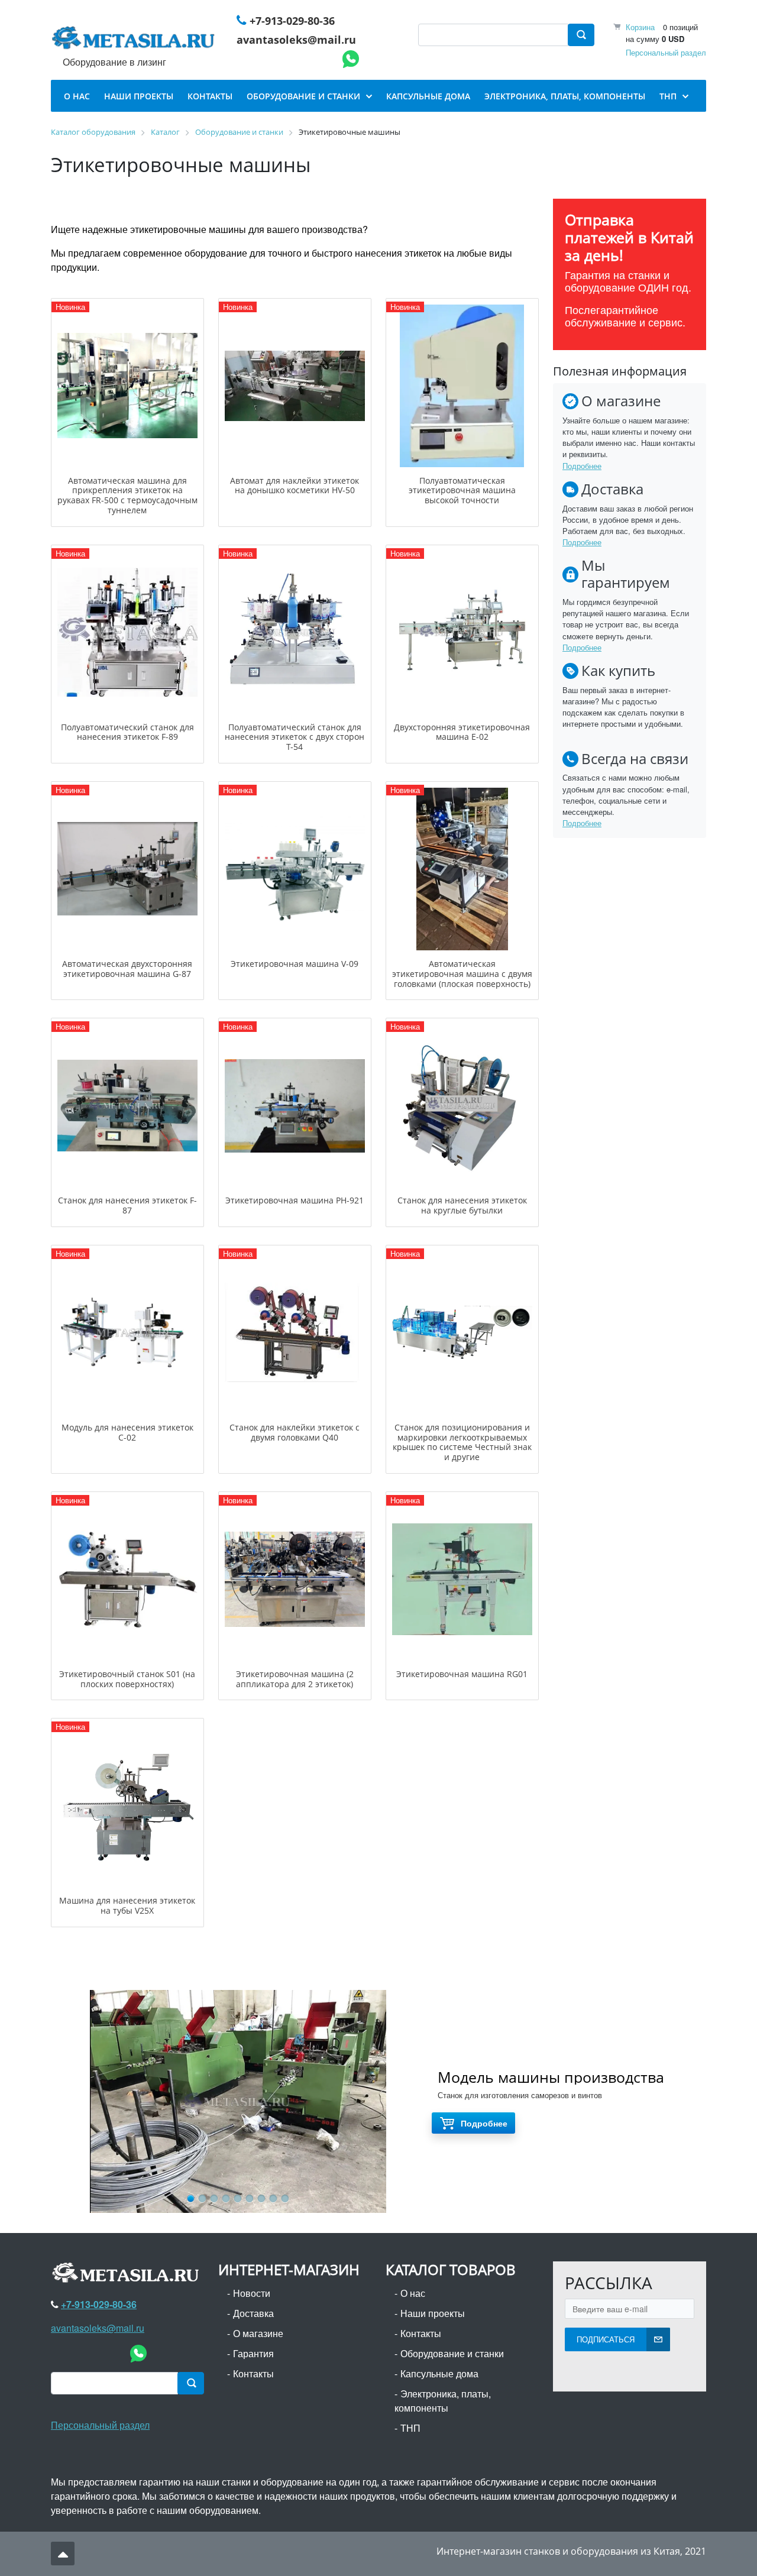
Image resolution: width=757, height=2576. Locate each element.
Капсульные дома (439, 2373)
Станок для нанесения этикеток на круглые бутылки (462, 1205)
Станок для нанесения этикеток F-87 (127, 1205)
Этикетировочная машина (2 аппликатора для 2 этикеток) (295, 1679)
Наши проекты (433, 2313)
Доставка (253, 2313)
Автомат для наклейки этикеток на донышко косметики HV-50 (295, 486)
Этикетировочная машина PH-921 (295, 1200)
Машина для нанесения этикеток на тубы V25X (127, 1905)
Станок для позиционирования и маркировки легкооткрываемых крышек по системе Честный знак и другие (462, 1442)
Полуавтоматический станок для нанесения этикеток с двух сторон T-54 (295, 737)
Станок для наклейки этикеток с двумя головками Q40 (295, 1432)
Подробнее (582, 466)
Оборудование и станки (452, 2353)
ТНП (410, 2428)
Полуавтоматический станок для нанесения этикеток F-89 (127, 732)
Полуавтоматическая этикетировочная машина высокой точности (462, 491)
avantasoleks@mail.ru (296, 40)
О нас (413, 2293)
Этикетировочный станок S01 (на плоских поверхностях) (127, 1679)
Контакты (253, 2373)
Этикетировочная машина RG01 (462, 1674)
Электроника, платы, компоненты (443, 2401)
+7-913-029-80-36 (292, 21)
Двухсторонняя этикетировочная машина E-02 (462, 732)
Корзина (640, 27)
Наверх (63, 2554)
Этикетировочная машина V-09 (295, 964)
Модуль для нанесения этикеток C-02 (127, 1432)
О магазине (258, 2333)
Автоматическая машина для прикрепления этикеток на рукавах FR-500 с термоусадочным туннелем (127, 495)
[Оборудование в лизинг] (135, 40)
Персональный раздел (666, 52)
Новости (252, 2293)
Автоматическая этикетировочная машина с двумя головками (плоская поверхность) (462, 974)
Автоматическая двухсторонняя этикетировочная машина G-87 (127, 969)
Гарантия (253, 2353)
